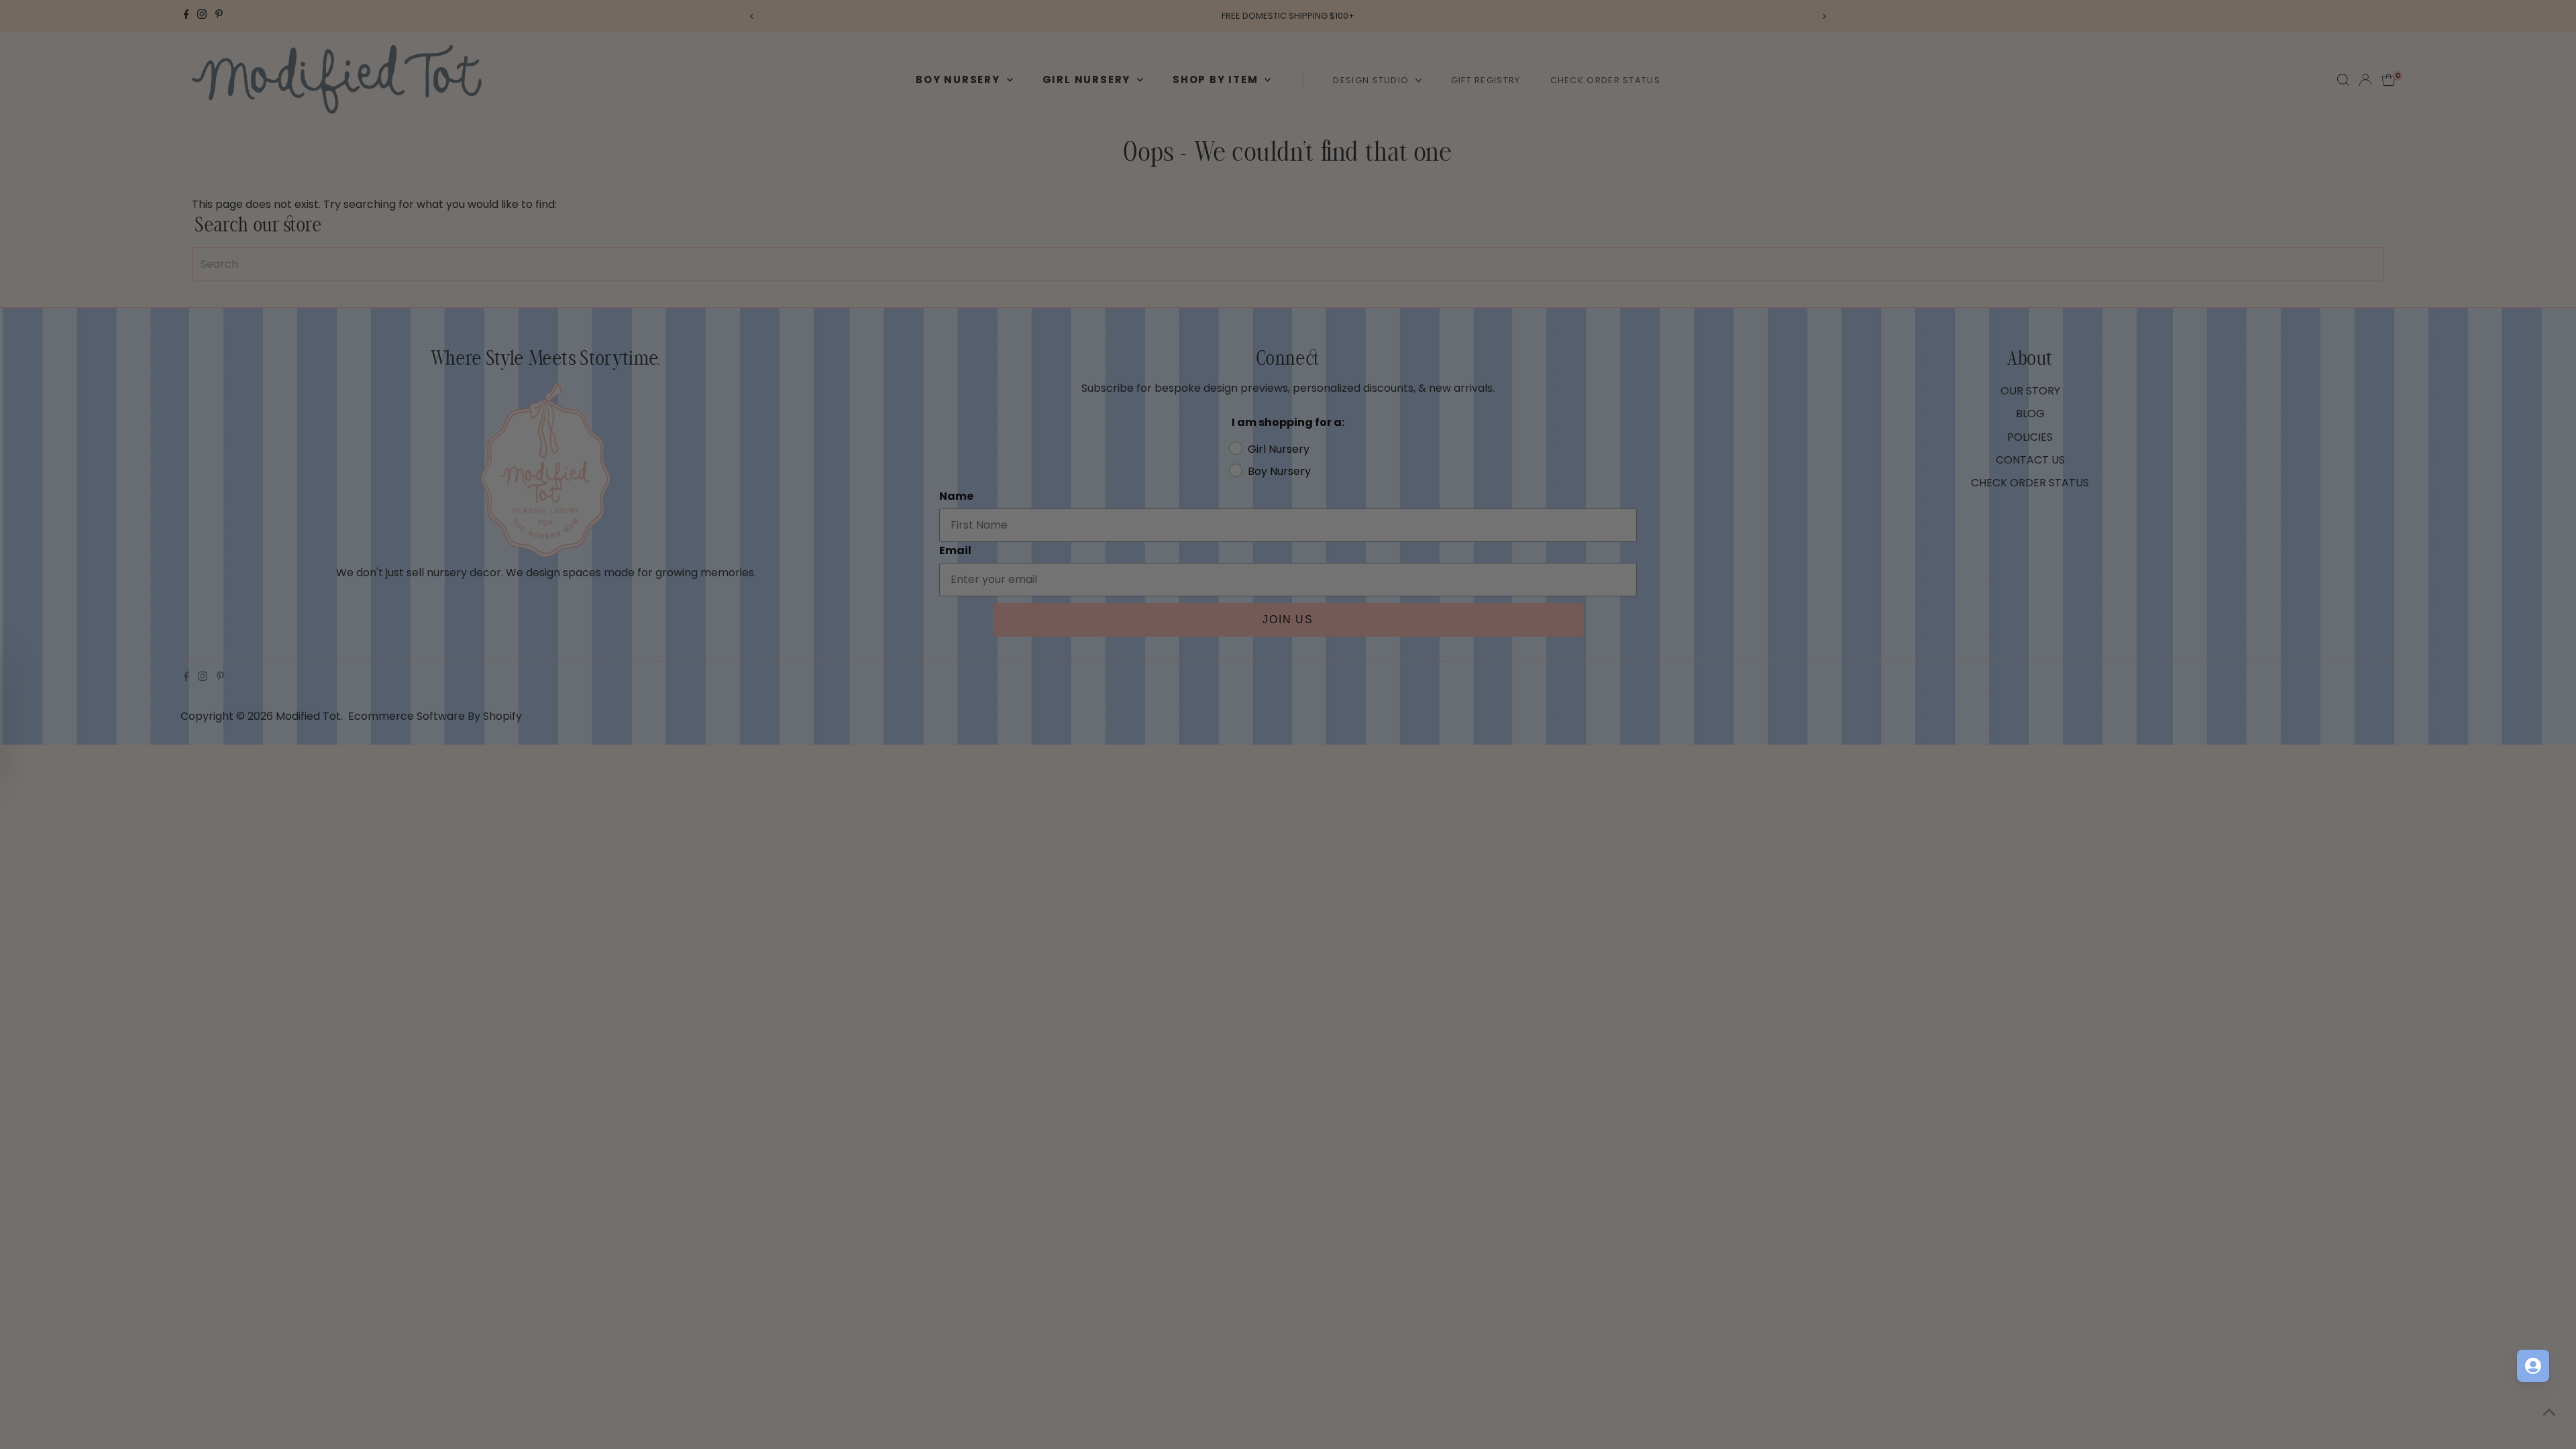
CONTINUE (1419, 865)
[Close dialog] (1533, 545)
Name (1317, 657)
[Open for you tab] (2533, 1366)
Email (1315, 722)
